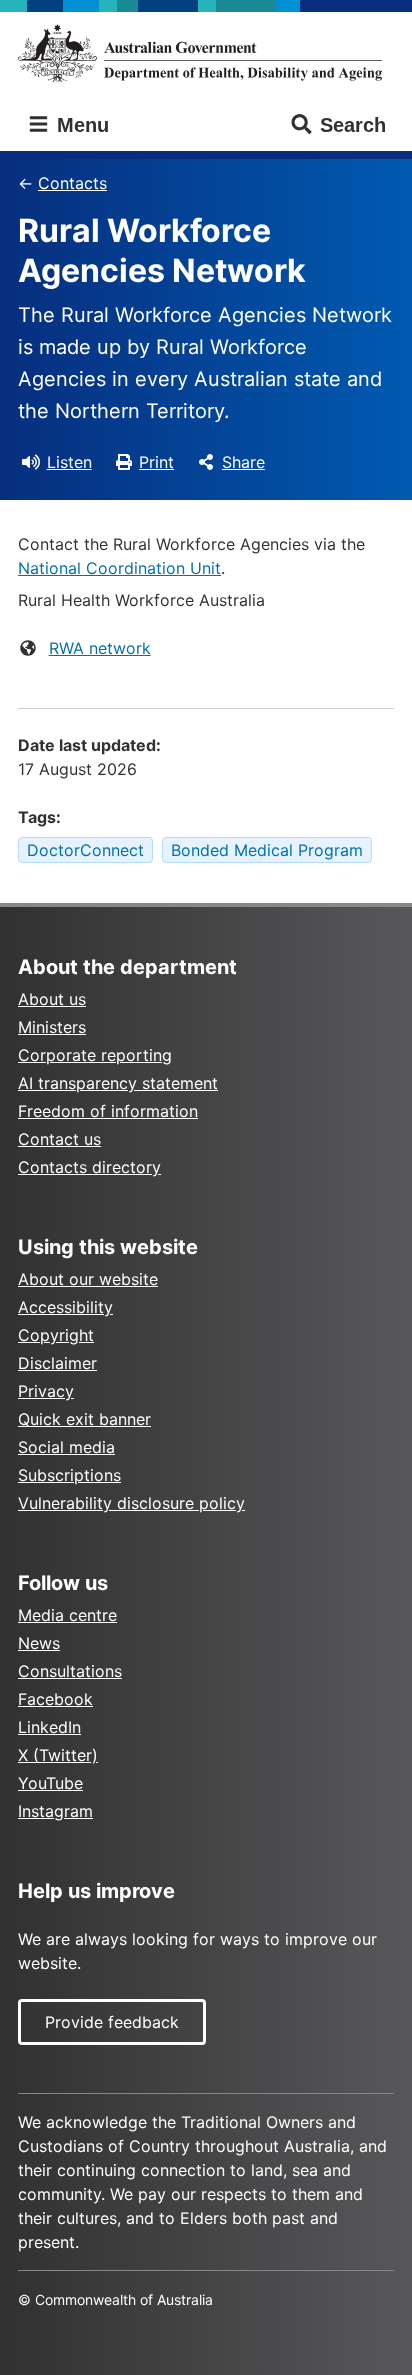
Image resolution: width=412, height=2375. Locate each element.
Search (353, 125)
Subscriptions (69, 1475)
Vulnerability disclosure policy (131, 1503)
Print (156, 462)
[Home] (206, 53)
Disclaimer (57, 1363)
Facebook (55, 1699)
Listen (69, 462)
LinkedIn (49, 1727)
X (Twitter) (58, 1755)
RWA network (100, 648)
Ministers (52, 1027)
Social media (66, 1447)
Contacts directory (89, 1167)
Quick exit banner (84, 1419)
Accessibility (65, 1307)
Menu (80, 125)
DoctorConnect (85, 850)
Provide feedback (112, 2022)
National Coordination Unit (119, 568)
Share (243, 462)
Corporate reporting (95, 1055)
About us (52, 999)
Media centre (67, 1615)
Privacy (46, 1391)
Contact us (59, 1139)
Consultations (70, 1671)
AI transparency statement (118, 1083)
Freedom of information (108, 1111)
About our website (88, 1279)
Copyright (56, 1335)
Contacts (72, 183)
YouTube (50, 1783)
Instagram (55, 1811)
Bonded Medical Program (267, 850)
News (39, 1643)
